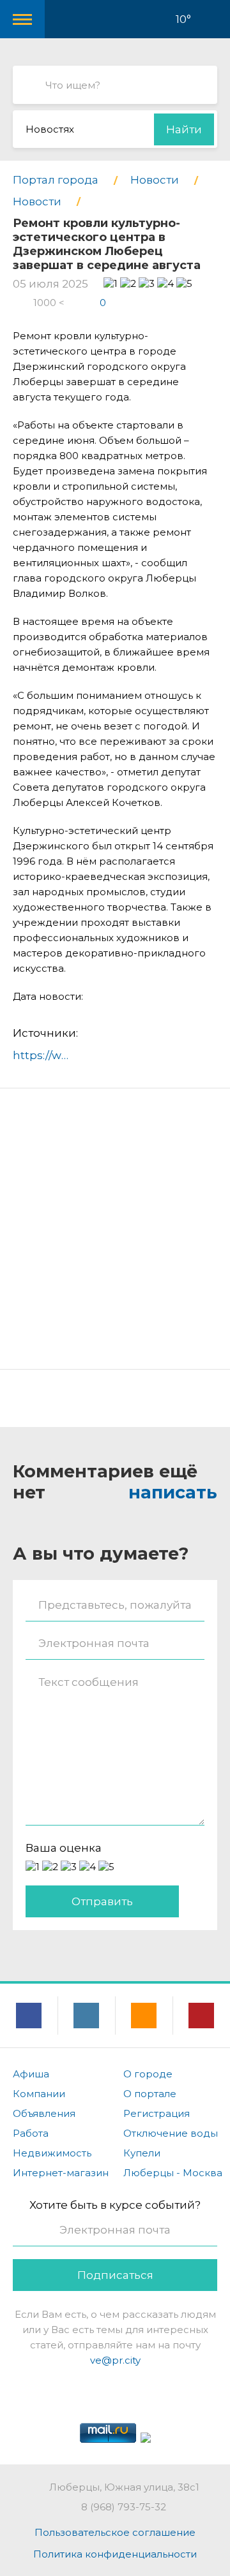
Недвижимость (52, 2153)
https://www (46, 1055)
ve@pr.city (115, 2360)
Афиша (31, 2074)
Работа (31, 2133)
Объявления (44, 2113)
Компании (39, 2094)
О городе (148, 2074)
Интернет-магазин (61, 2173)
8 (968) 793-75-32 (124, 2507)
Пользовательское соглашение (115, 2532)
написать (173, 1492)
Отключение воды (171, 2133)
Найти (184, 129)
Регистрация (157, 2113)
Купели (142, 2153)
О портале (150, 2094)
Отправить (102, 1901)
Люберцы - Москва (173, 2173)
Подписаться (115, 2275)
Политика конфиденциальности (115, 2554)
